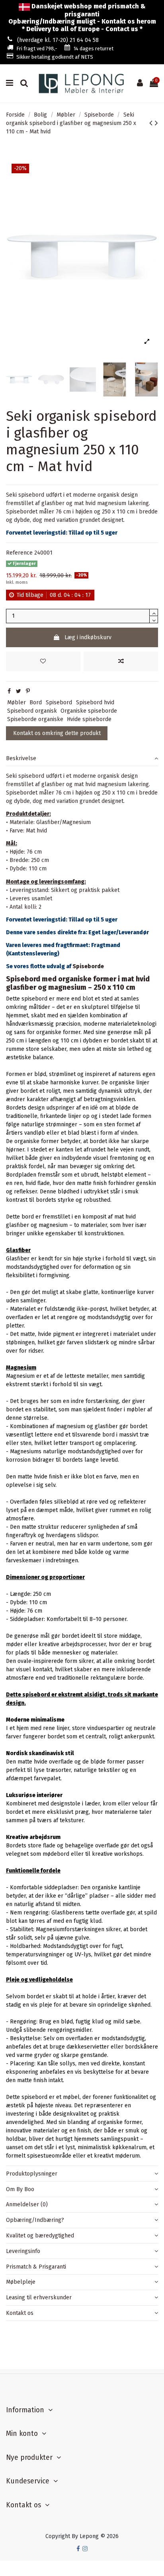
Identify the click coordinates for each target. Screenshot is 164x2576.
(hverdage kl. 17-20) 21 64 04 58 (58, 40)
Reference (19, 553)
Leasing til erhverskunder (39, 2298)
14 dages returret (94, 49)
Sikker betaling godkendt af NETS (55, 57)
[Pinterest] (28, 691)
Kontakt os (20, 2313)
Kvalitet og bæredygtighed (40, 2236)
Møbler (17, 702)
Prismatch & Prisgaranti (36, 2267)
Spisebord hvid (95, 702)
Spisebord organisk (32, 711)
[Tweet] (19, 691)
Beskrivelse (21, 758)
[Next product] (156, 123)
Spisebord (59, 702)
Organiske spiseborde (89, 711)
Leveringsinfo (23, 2251)
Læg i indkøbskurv (88, 637)
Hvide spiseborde (89, 719)
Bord (36, 702)
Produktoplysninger (32, 2174)
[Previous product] (152, 123)
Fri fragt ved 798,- (37, 49)
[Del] (9, 691)
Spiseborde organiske (35, 719)
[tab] (82, 758)
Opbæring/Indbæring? (35, 2220)
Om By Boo (20, 2189)
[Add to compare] (121, 661)
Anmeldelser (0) (27, 2204)
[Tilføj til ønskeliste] (43, 661)
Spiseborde (88, 966)
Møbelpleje (21, 2282)
